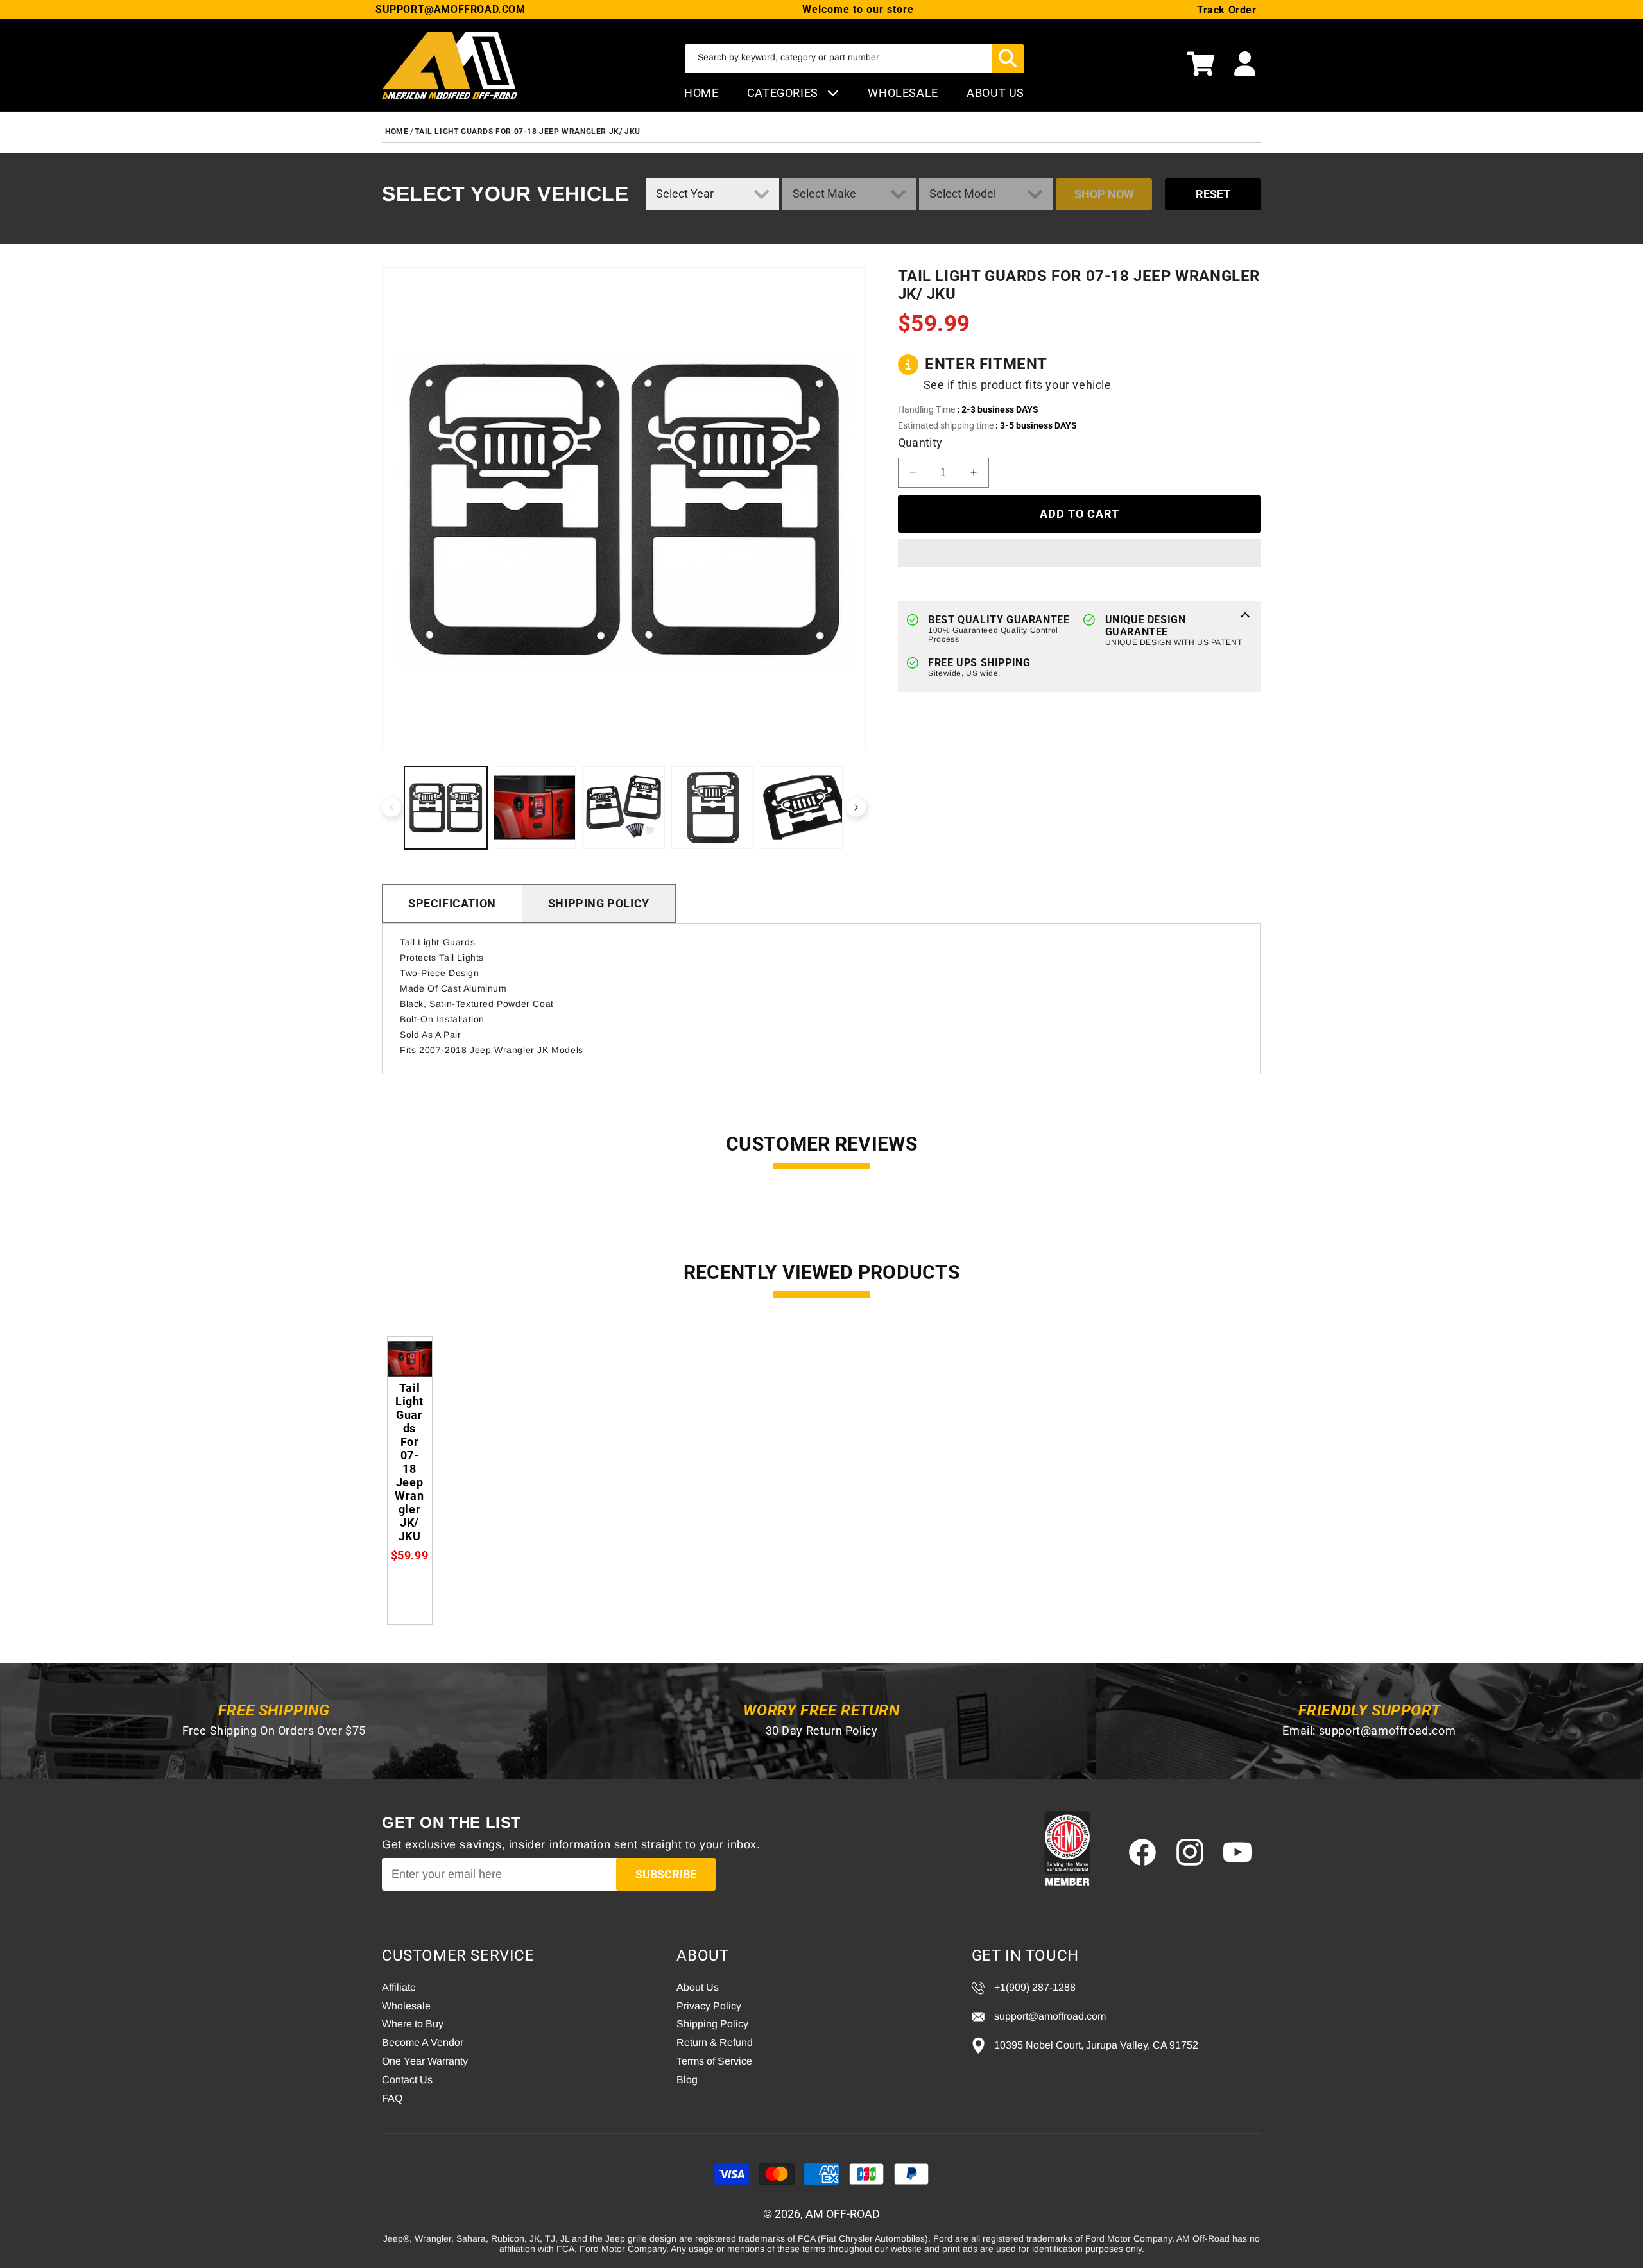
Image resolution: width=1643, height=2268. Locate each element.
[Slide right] (856, 807)
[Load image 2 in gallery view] (535, 808)
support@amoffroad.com (1388, 1731)
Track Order (1227, 10)
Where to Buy (413, 2024)
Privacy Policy (709, 2006)
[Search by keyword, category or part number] (1008, 59)
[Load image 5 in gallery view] (802, 808)
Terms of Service (714, 2061)
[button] (1201, 65)
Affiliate (399, 1987)
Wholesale (406, 2006)
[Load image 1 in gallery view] (446, 808)
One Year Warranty (425, 2061)
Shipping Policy (599, 903)
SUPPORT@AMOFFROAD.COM (451, 9)
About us (995, 93)
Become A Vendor (423, 2042)
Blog (687, 2080)
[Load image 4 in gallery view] (713, 808)
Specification (452, 903)
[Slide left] (391, 807)
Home (701, 93)
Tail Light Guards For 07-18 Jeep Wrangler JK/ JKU (527, 132)
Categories (784, 93)
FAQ (392, 2098)
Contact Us (407, 2080)
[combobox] (854, 59)
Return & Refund (715, 2042)
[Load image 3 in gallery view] (624, 808)
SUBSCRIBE (666, 1874)
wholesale (903, 93)
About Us (698, 1987)
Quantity (920, 442)
